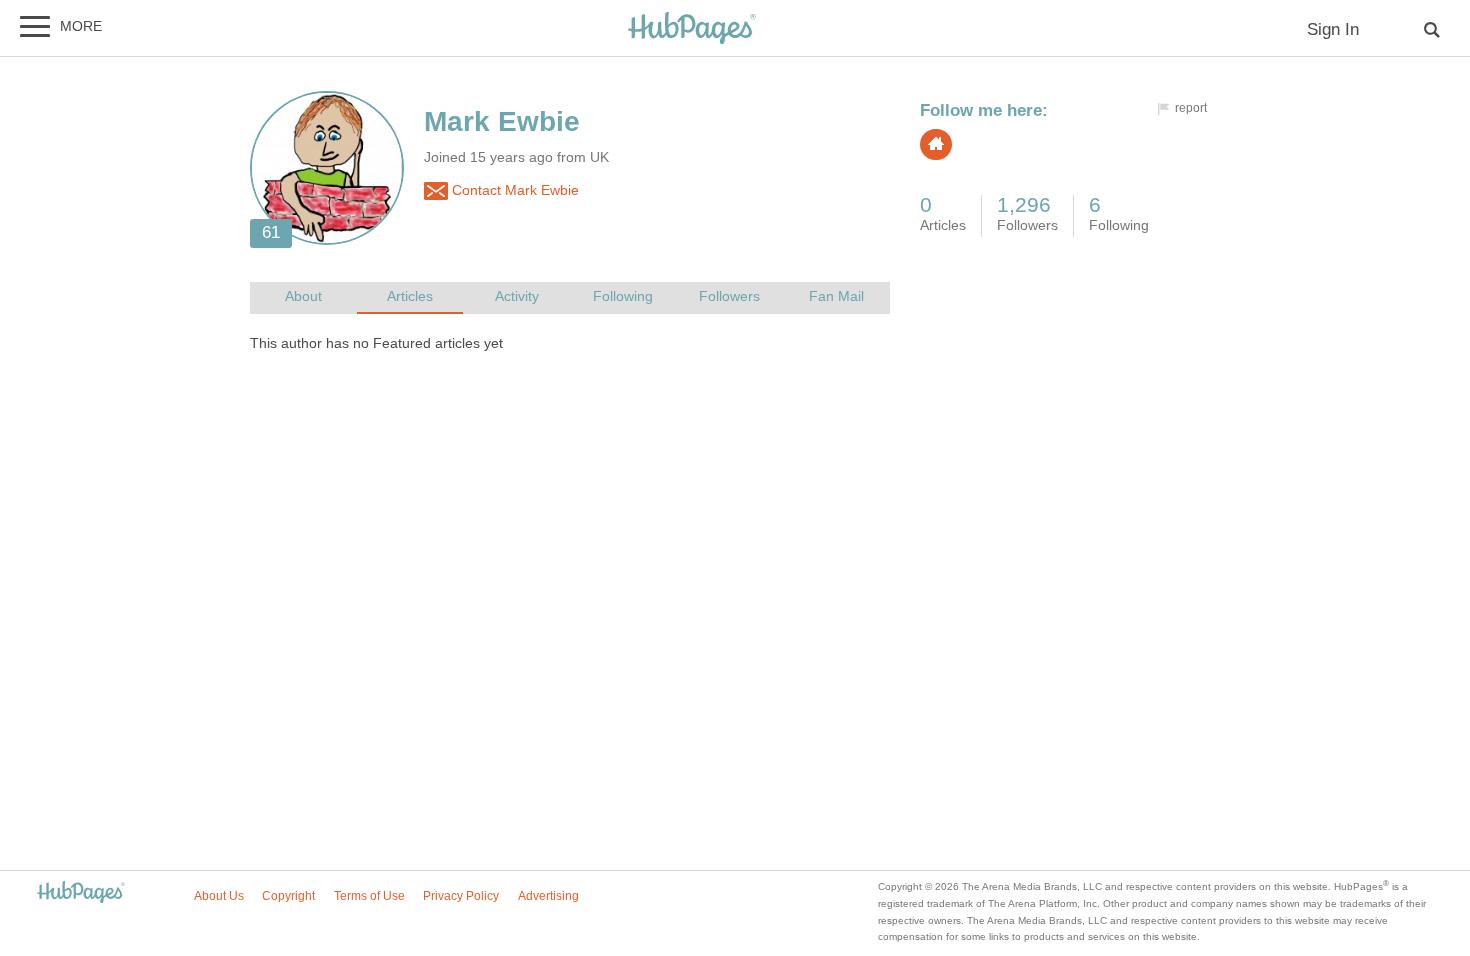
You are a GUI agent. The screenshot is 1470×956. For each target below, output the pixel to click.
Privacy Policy (461, 896)
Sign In (1333, 29)
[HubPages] (692, 29)
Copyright (288, 896)
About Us (219, 896)
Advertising (548, 896)
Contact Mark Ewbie (513, 190)
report (1191, 108)
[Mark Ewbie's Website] (936, 144)
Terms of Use (369, 896)
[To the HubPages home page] (81, 893)
